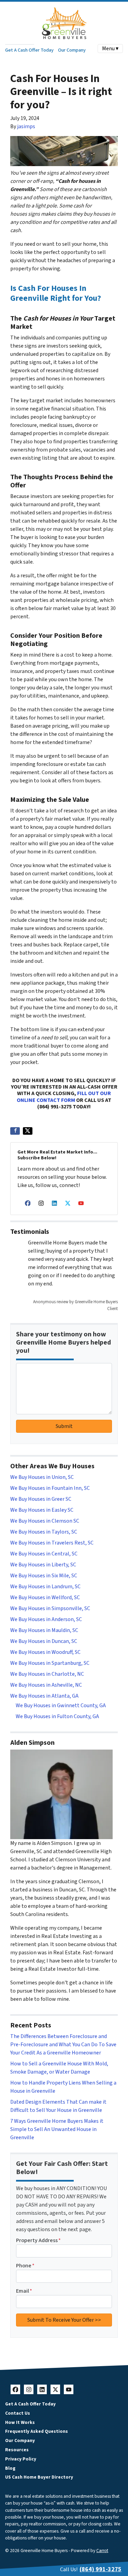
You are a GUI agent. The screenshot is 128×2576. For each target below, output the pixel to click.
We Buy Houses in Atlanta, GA (44, 1696)
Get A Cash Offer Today (29, 50)
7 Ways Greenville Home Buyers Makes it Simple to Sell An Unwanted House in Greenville (57, 2129)
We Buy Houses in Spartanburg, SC (50, 1663)
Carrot (102, 2551)
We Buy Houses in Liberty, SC (43, 1565)
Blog (10, 2468)
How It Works (20, 2422)
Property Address (38, 2240)
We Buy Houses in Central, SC (44, 1554)
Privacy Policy (21, 2459)
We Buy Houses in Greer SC (41, 1499)
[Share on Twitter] (28, 1131)
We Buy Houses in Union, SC (42, 1477)
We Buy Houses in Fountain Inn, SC (50, 1488)
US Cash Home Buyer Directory (39, 2477)
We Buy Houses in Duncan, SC (44, 1641)
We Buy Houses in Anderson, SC (46, 1619)
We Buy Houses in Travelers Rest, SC (52, 1543)
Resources (17, 2450)
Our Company (72, 50)
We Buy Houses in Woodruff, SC (45, 1652)
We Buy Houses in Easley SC (42, 1510)
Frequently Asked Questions (37, 2431)
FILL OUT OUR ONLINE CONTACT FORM (64, 1097)
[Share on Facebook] (15, 1131)
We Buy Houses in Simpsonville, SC (50, 1608)
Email (24, 2291)
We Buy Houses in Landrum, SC (45, 1587)
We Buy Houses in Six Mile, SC (44, 1576)
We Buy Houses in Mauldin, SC (44, 1630)
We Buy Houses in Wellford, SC (45, 1597)
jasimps (26, 126)
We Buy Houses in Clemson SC (45, 1521)
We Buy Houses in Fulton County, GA (57, 1716)
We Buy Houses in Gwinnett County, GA (61, 1705)
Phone (25, 2266)
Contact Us (18, 2413)
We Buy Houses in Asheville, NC (46, 1685)
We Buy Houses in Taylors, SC (44, 1532)
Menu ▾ (110, 49)
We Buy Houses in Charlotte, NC (47, 1674)
